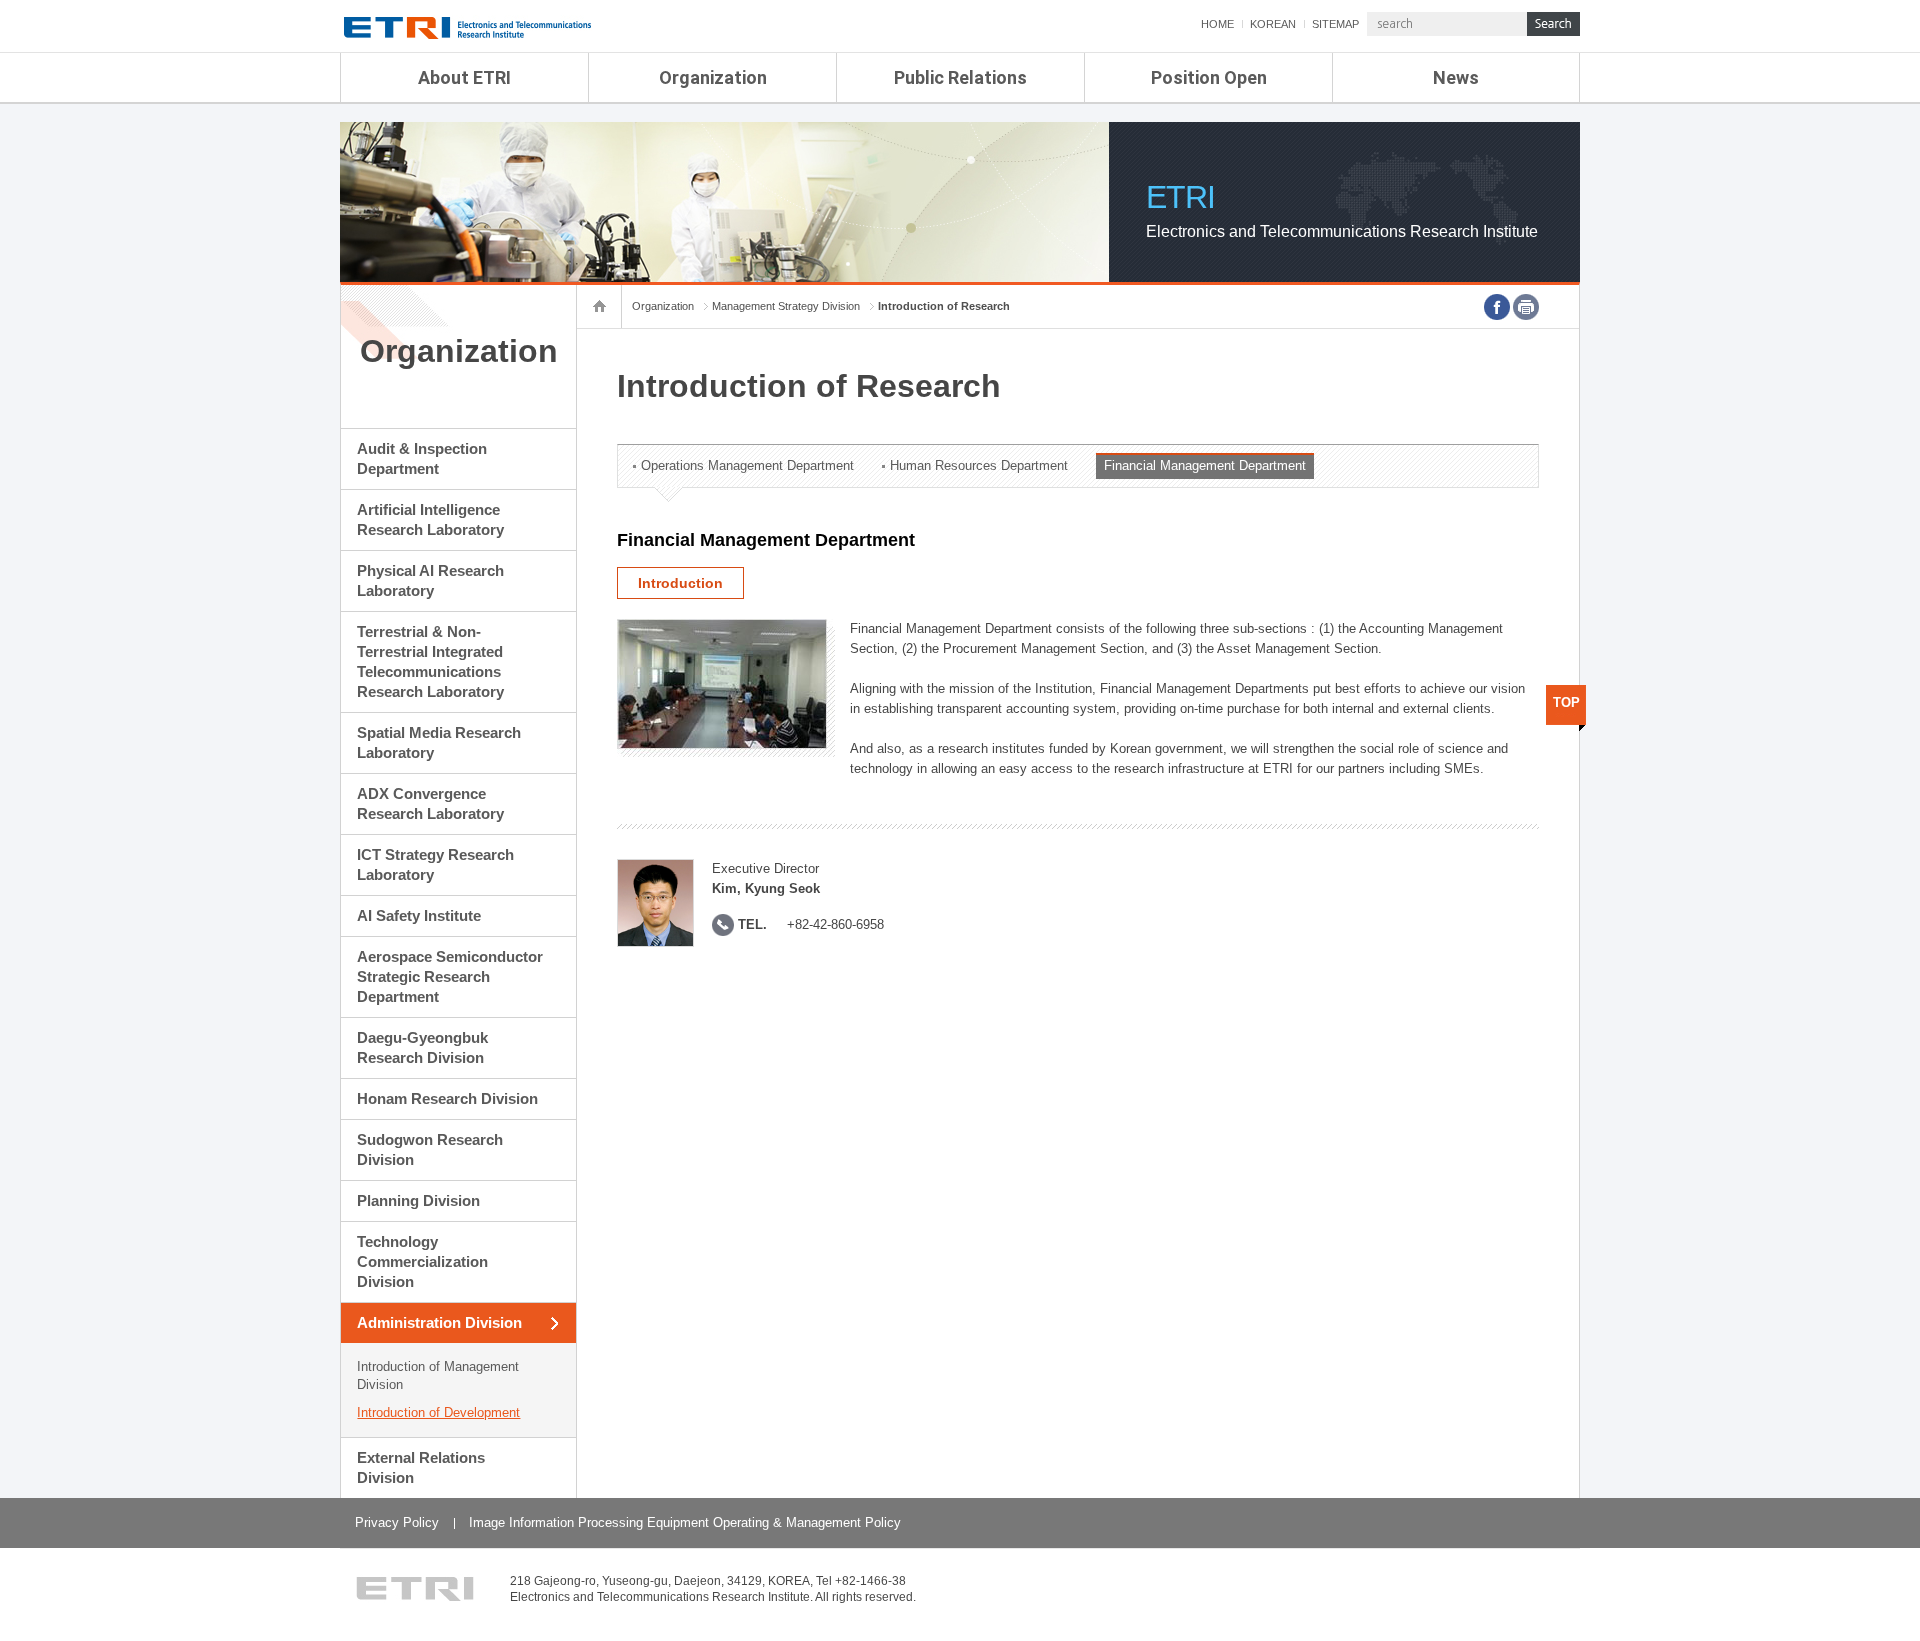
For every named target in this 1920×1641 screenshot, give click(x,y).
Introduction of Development (438, 1412)
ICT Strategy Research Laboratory (435, 864)
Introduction (680, 583)
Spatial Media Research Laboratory (439, 742)
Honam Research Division (447, 1098)
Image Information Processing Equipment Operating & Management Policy (685, 1522)
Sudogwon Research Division (430, 1149)
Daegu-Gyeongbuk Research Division (422, 1047)
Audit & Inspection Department (422, 458)
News (1456, 77)
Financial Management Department (1205, 465)
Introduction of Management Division (438, 1375)
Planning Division (418, 1200)
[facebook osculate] (1497, 307)
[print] (1526, 307)
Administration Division (439, 1322)
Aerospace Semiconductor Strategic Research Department (450, 976)
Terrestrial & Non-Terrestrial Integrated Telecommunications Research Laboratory (430, 661)
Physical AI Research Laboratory (430, 580)
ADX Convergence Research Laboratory (430, 803)
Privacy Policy (397, 1522)
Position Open (1209, 77)
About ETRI (464, 77)
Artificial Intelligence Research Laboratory (430, 519)
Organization (713, 77)
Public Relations (960, 77)
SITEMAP (1335, 24)
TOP (1566, 702)
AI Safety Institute (419, 915)
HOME (1217, 24)
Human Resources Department (979, 465)
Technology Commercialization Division (422, 1261)
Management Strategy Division (786, 306)
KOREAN (1273, 24)
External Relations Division (421, 1467)
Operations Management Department (747, 465)
